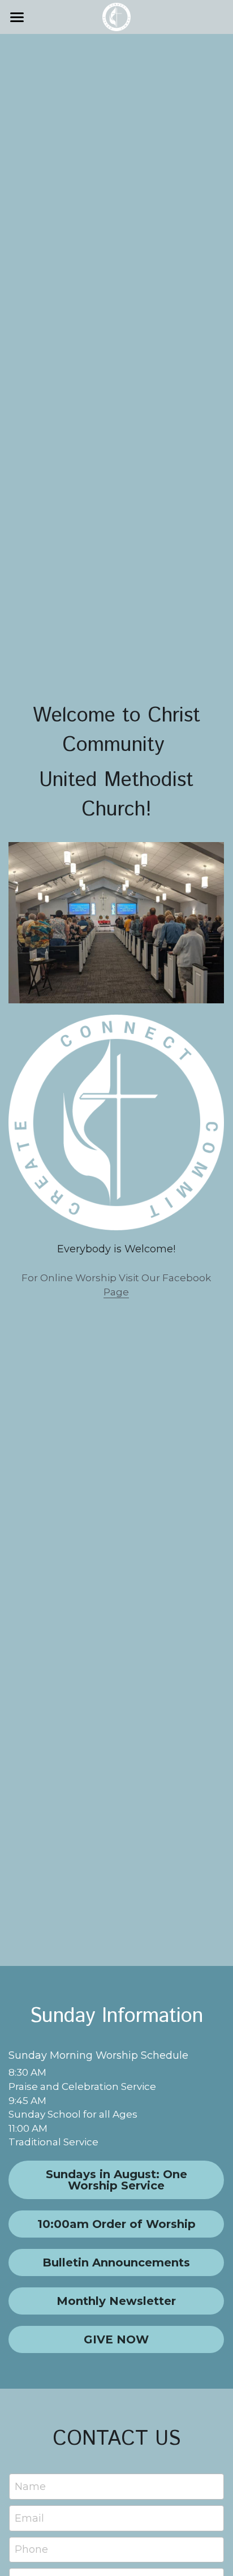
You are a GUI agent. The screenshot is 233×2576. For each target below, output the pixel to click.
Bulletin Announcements (116, 2262)
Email (29, 2518)
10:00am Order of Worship (116, 2224)
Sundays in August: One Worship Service (116, 2180)
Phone (31, 2549)
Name (30, 2487)
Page (116, 1292)
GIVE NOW (116, 2339)
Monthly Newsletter (116, 2301)
